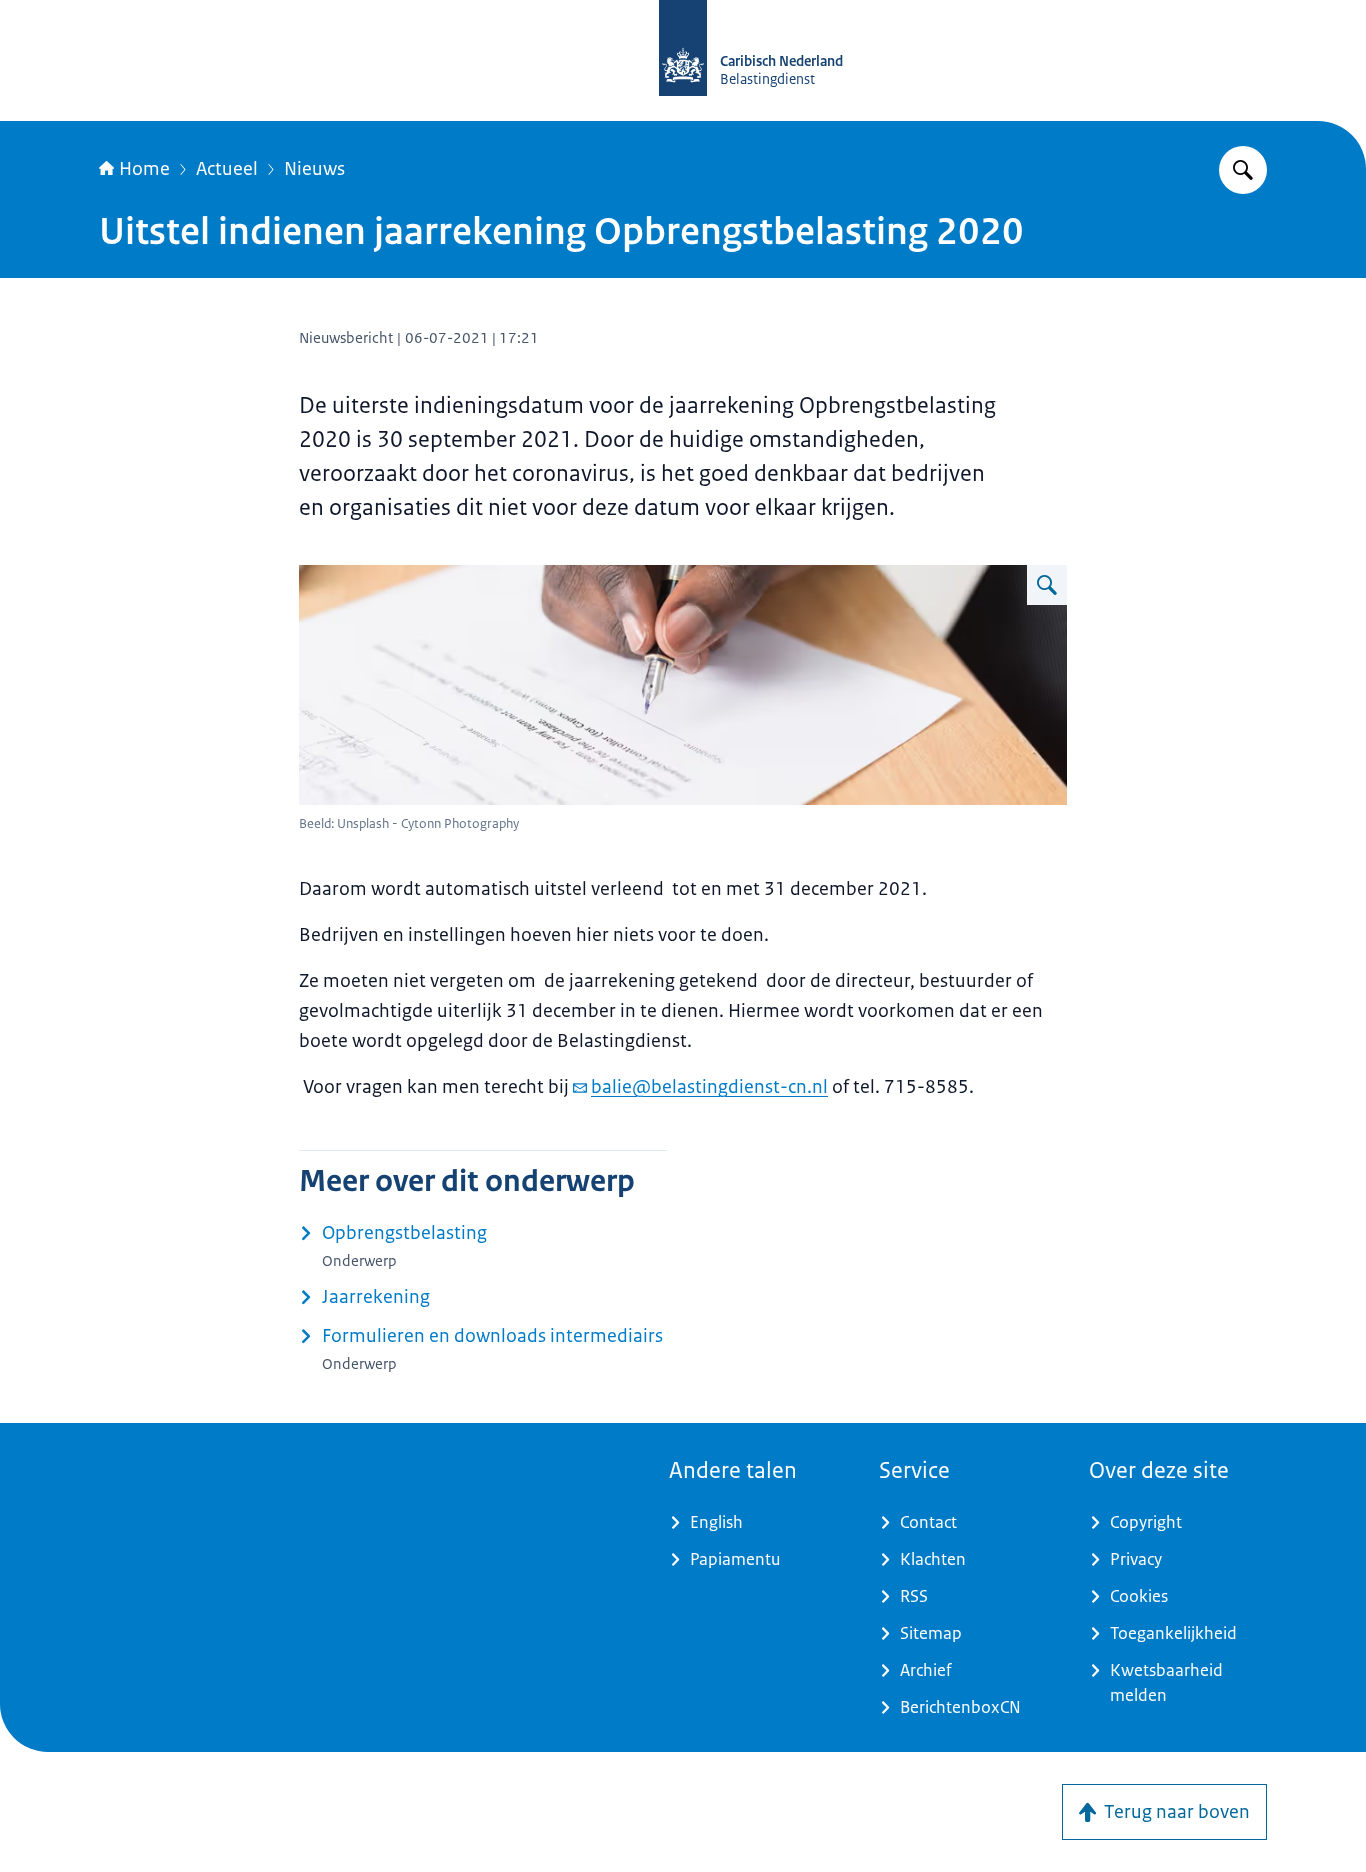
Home (144, 169)
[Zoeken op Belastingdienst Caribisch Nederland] (1243, 170)
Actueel (227, 169)
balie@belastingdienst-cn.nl (709, 1087)
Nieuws (314, 169)
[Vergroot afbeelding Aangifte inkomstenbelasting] (1047, 585)
